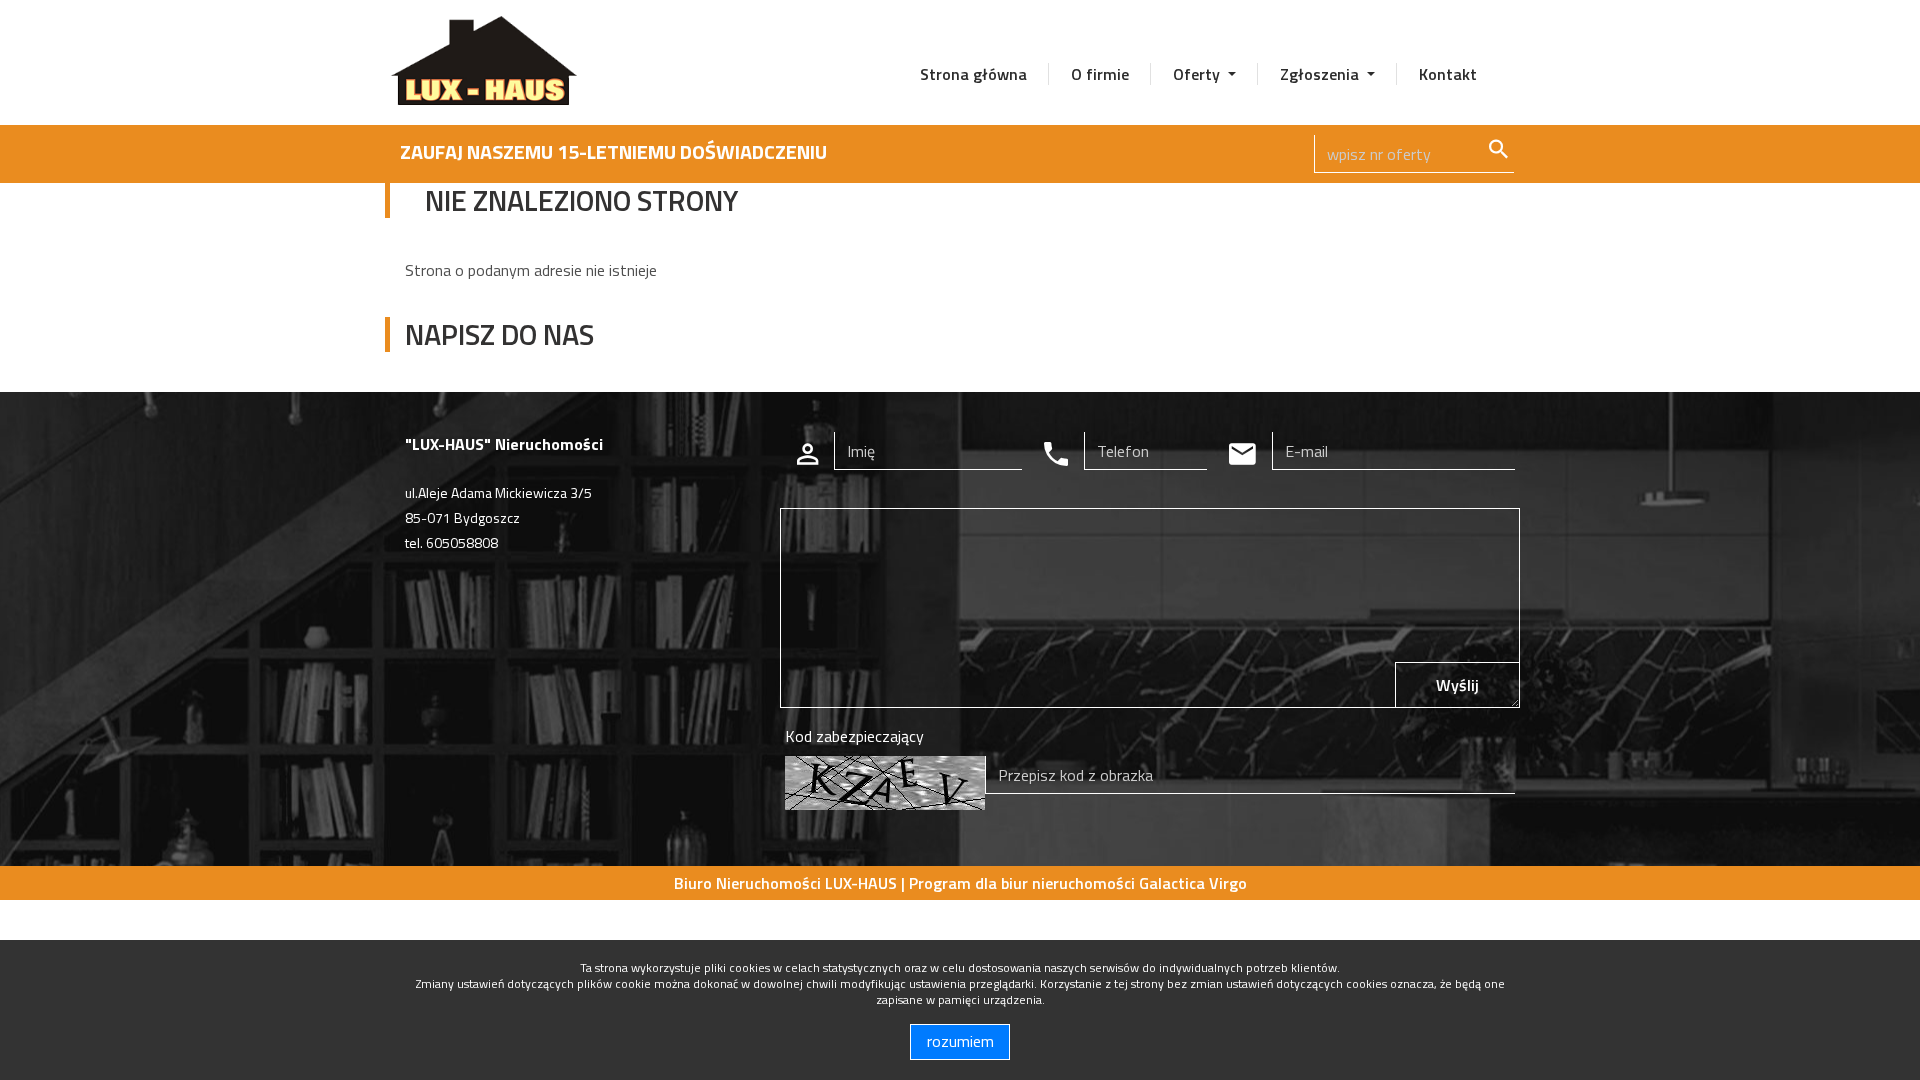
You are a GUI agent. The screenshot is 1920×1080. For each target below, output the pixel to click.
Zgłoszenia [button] (1321, 74)
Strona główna (973, 74)
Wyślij (1457, 685)
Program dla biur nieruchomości (1024, 883)
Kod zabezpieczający (854, 736)
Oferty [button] (1198, 74)
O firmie (1100, 74)
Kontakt (1448, 74)
